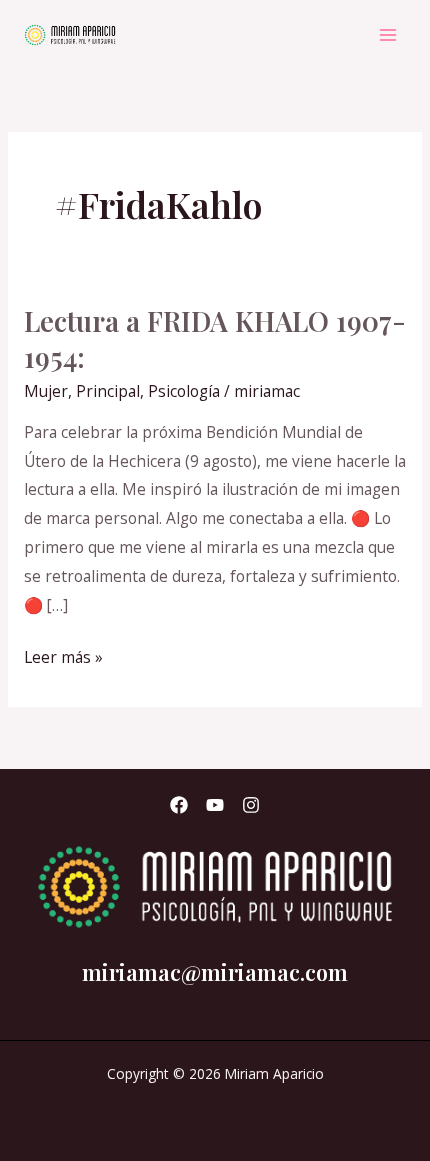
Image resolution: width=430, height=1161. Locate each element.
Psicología (184, 391)
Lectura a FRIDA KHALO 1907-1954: (215, 338)
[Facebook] (179, 805)
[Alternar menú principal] (388, 34)
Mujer (46, 391)
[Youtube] (215, 805)
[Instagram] (251, 805)
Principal (108, 391)
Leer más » (63, 655)
